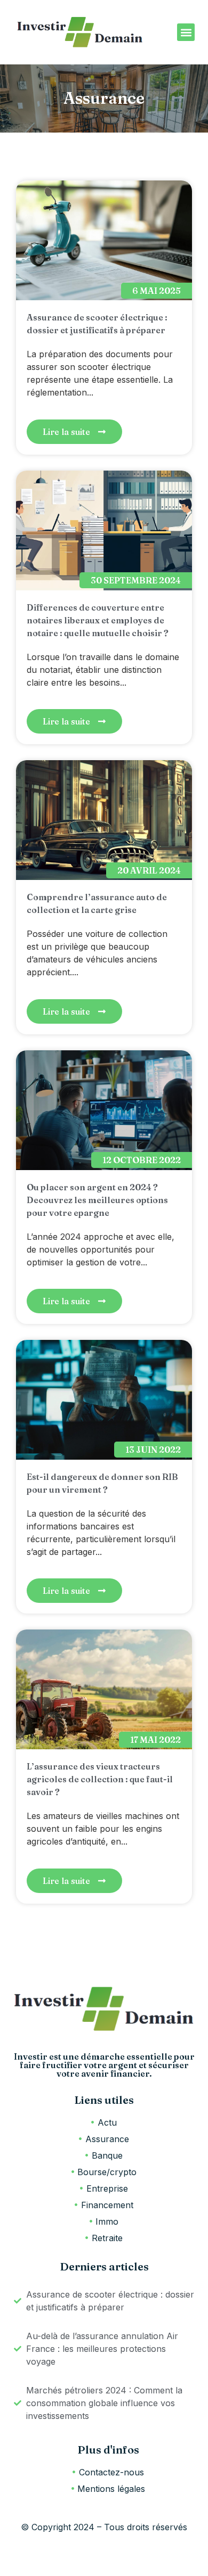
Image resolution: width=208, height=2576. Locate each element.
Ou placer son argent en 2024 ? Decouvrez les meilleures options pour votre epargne (97, 1200)
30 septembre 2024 (136, 580)
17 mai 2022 (155, 1740)
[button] (186, 32)
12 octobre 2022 (142, 1160)
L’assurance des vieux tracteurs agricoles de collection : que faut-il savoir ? (100, 1779)
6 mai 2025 (157, 291)
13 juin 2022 (153, 1450)
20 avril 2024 (149, 870)
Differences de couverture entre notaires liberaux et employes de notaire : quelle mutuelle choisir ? (98, 620)
